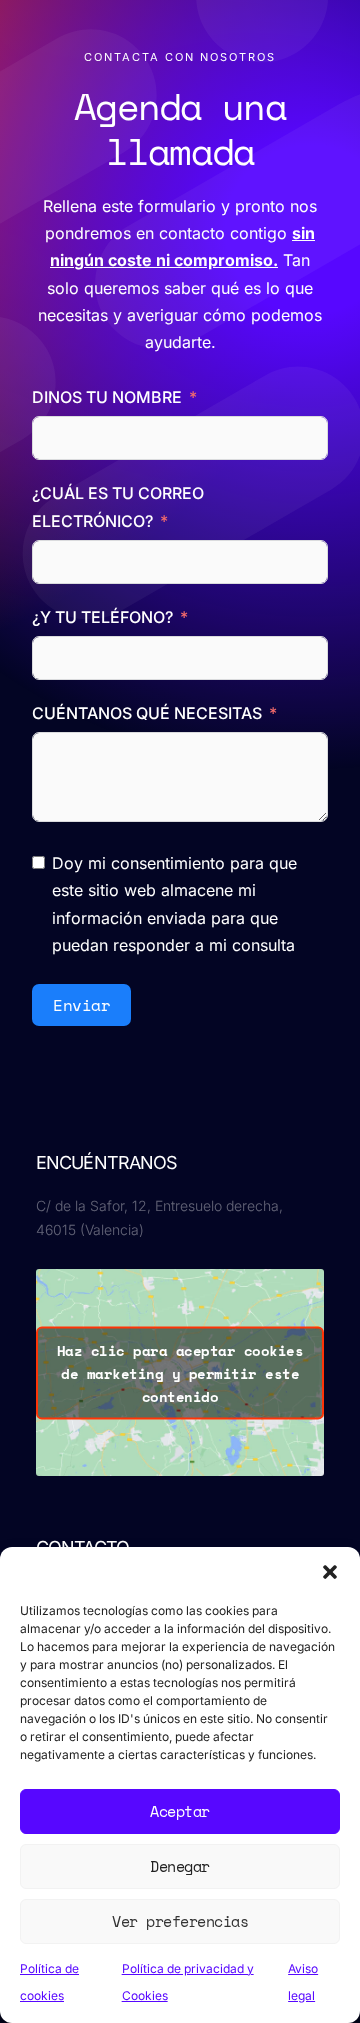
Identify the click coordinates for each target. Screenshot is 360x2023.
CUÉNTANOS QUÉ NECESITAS (147, 713)
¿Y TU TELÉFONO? (102, 617)
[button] (330, 1572)
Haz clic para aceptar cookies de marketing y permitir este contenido (180, 1372)
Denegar (180, 1866)
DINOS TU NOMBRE (109, 397)
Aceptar (180, 1811)
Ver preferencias (180, 1921)
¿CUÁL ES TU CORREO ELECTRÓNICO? (118, 506)
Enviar (81, 1005)
